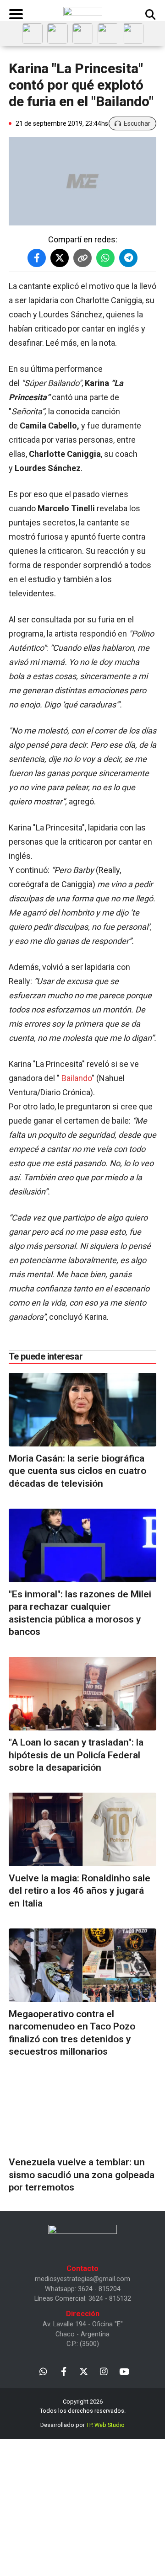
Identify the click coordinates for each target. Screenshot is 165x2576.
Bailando (77, 1078)
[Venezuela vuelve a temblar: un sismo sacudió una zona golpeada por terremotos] (82, 2113)
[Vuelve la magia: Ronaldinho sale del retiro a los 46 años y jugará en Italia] (82, 1829)
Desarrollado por (82, 2425)
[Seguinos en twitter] (84, 2371)
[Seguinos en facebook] (63, 2371)
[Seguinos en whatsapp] (43, 2371)
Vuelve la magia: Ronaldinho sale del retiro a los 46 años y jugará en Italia (80, 1891)
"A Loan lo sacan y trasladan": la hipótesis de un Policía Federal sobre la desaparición (76, 1755)
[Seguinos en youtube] (124, 2371)
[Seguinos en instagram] (104, 2371)
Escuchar (137, 123)
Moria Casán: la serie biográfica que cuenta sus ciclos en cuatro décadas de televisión (77, 1471)
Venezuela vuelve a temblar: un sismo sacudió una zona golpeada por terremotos (82, 2175)
